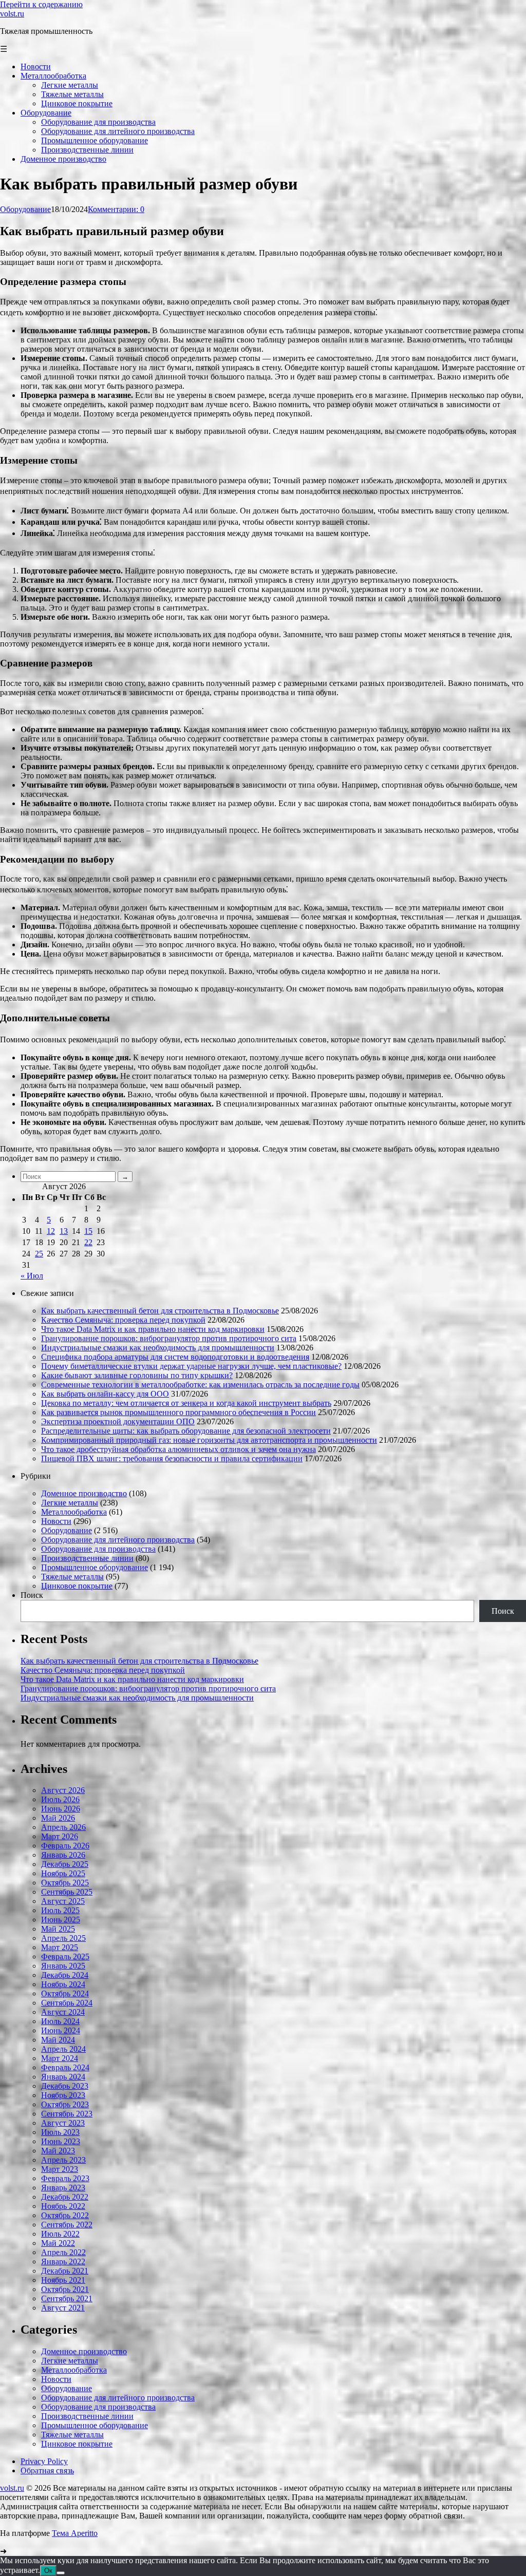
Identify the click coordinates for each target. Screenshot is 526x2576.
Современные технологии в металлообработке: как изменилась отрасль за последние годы (200, 1385)
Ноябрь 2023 (63, 2095)
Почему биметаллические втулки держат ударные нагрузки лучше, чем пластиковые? (191, 1366)
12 (51, 1231)
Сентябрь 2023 (67, 2114)
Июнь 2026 (61, 1809)
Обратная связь (47, 2470)
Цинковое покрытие (77, 1586)
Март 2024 (60, 2058)
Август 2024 (63, 2012)
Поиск (32, 1595)
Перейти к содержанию (41, 4)
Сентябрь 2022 (67, 2225)
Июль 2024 (60, 2021)
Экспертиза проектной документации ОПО (118, 1421)
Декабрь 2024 (65, 1975)
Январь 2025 (63, 1966)
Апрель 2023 (63, 2160)
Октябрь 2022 (65, 2215)
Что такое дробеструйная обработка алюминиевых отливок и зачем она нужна (179, 1449)
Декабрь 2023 (65, 2086)
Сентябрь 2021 (67, 2298)
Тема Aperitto (75, 2533)
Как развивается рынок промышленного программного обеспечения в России (179, 1412)
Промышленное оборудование (95, 1567)
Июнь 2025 (61, 1920)
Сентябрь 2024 (67, 2003)
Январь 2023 (63, 2188)
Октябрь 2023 (65, 2104)
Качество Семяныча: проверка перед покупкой (123, 1320)
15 (88, 1231)
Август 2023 (63, 2123)
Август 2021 (63, 2308)
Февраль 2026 (65, 1846)
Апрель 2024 (63, 2049)
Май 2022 (58, 2243)
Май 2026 (58, 1818)
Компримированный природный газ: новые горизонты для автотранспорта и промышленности (209, 1440)
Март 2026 (60, 1836)
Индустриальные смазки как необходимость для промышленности (158, 1348)
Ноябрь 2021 (63, 2280)
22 (88, 1242)
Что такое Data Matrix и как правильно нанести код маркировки (153, 1329)
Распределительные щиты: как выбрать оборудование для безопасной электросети (186, 1431)
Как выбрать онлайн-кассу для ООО (105, 1394)
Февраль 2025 (65, 1957)
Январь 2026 (63, 1855)
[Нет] (61, 2573)
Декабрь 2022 (65, 2197)
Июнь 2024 (61, 2030)
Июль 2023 (60, 2132)
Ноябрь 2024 (63, 1984)
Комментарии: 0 (116, 209)
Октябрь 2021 (65, 2289)
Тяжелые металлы (72, 1577)
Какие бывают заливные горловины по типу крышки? (137, 1375)
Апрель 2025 (63, 1938)
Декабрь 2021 (65, 2271)
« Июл (32, 1276)
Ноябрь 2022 (63, 2206)
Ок (48, 2571)
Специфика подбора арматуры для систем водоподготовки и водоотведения (175, 1357)
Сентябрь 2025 (67, 1892)
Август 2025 (63, 1901)
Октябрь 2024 (65, 1993)
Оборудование (25, 209)
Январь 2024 (63, 2077)
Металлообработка (74, 1512)
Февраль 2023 (65, 2178)
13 (64, 1231)
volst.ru (12, 14)
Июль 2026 (60, 1799)
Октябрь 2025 (65, 1883)
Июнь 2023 (61, 2141)
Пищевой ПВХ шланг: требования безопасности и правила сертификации (172, 1458)
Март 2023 (60, 2169)
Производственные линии (87, 1558)
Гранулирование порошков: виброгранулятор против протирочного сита (169, 1338)
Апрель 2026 (63, 1827)
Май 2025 (58, 1929)
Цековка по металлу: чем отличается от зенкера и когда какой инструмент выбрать (186, 1403)
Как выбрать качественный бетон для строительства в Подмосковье (160, 1311)
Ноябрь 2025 (63, 1873)
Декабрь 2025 (65, 1864)
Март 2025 (60, 1947)
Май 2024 (58, 2040)
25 (39, 1254)
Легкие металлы (70, 1503)
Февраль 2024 (65, 2067)
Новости (56, 1521)
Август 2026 (63, 1790)
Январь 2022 (63, 2262)
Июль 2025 (60, 1910)
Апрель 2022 (63, 2252)
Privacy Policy (44, 2461)
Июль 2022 (60, 2234)
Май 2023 (58, 2151)
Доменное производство (84, 1493)
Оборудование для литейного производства (118, 1540)
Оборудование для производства (98, 1549)
